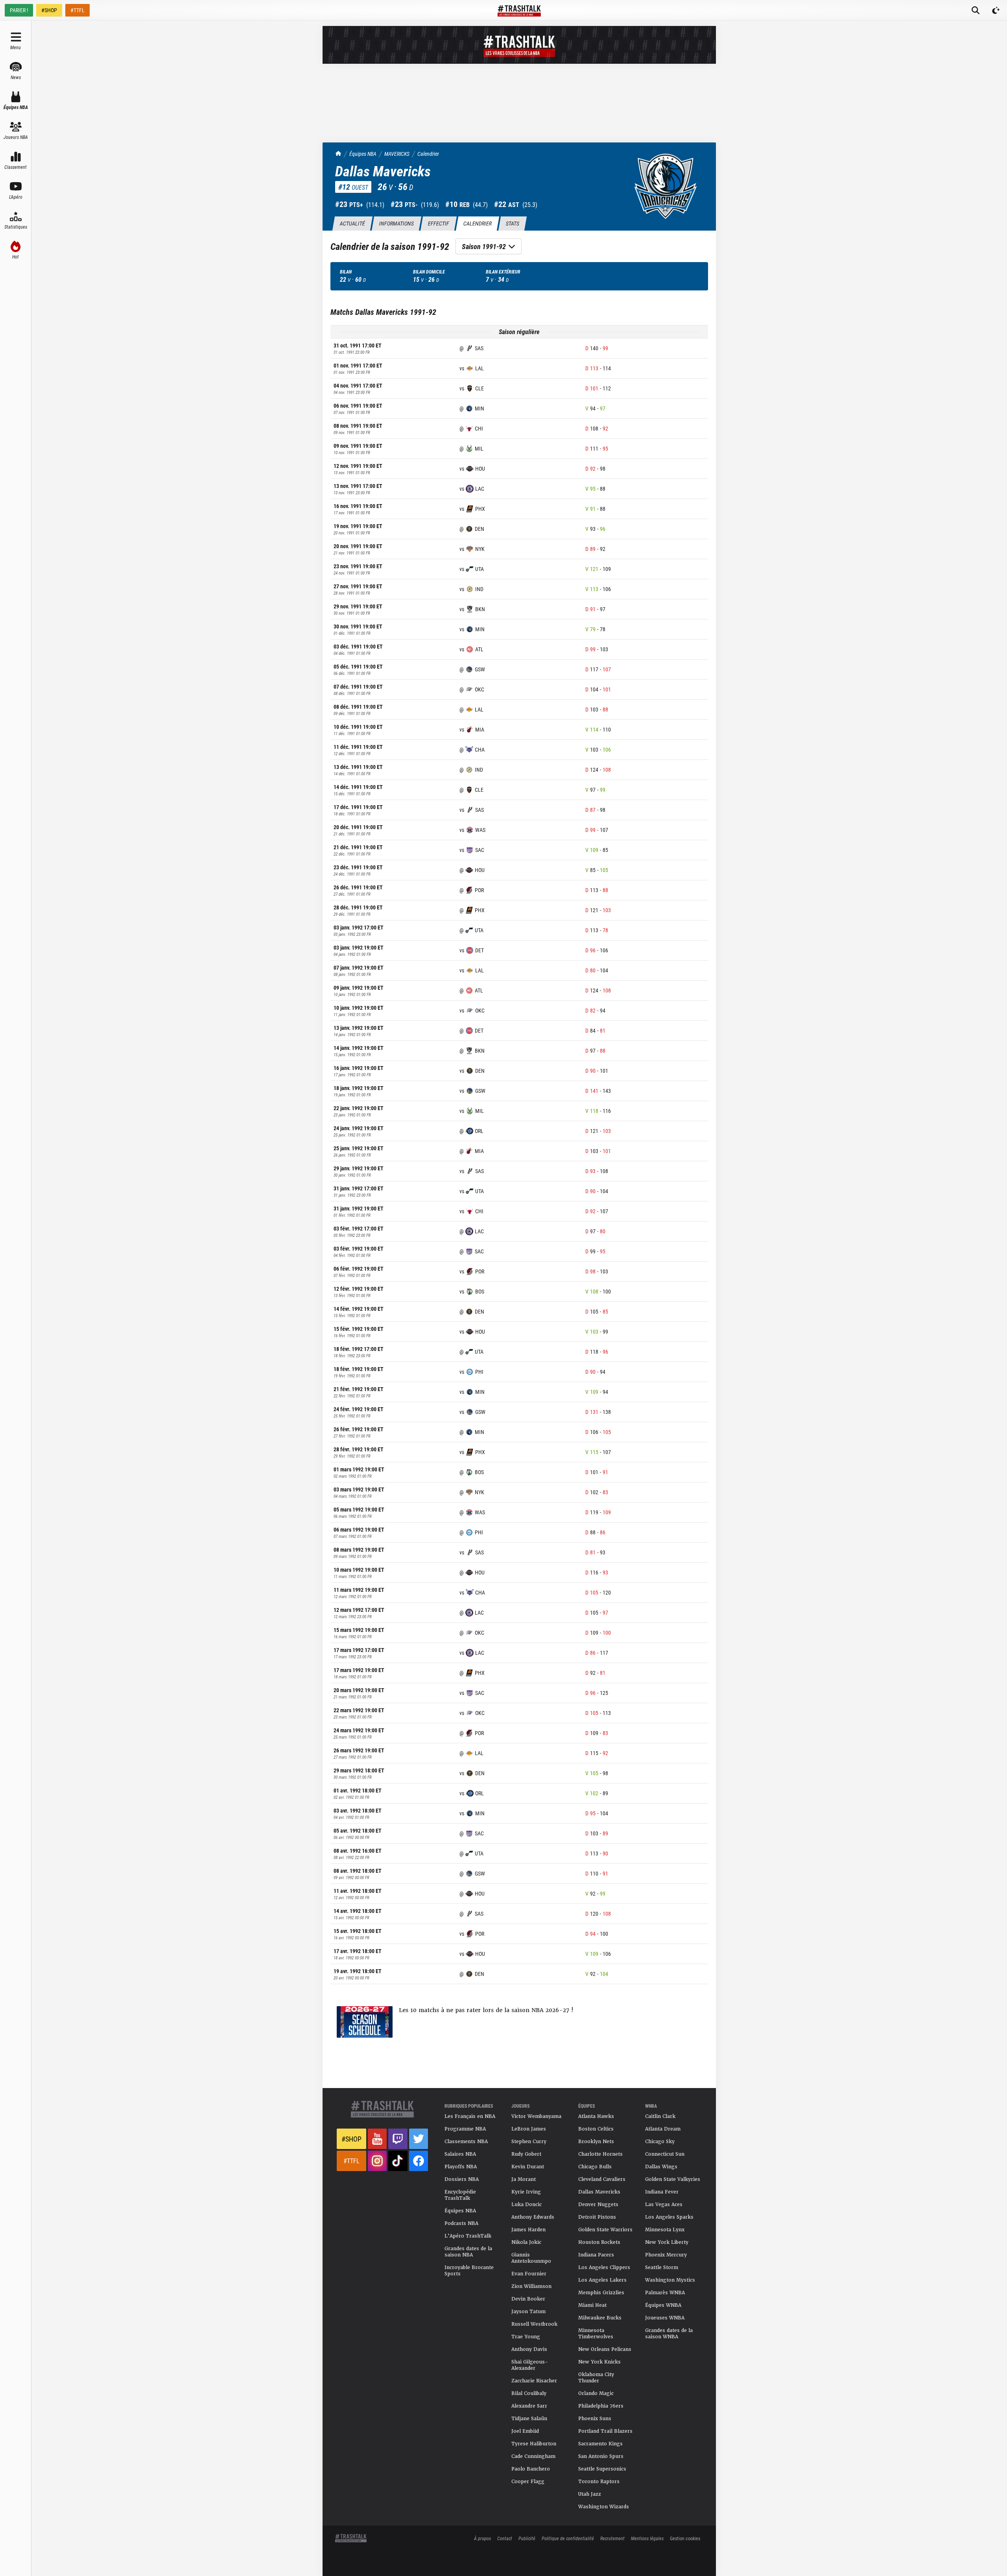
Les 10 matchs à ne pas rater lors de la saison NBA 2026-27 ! (486, 2010)
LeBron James (529, 2129)
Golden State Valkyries (673, 2179)
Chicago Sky (660, 2142)
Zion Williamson (531, 2286)
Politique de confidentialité (568, 2538)
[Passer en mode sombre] (996, 10)
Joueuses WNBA (665, 2318)
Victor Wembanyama (536, 2116)
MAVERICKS (397, 154)
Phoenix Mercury (666, 2255)
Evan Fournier (529, 2274)
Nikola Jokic (526, 2242)
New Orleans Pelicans (605, 2349)
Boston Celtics (596, 2129)
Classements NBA (466, 2142)
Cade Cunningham (533, 2456)
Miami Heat (592, 2305)
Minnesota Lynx (665, 2230)
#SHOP (49, 10)
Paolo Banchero (531, 2469)
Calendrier (428, 154)
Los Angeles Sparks (669, 2217)
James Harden (528, 2230)
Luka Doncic (527, 2205)
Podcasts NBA (461, 2223)
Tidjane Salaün (529, 2419)
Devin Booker (528, 2299)
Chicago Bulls (595, 2167)
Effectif (438, 223)
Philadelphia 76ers (601, 2406)
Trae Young (526, 2337)
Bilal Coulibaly (529, 2393)
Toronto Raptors (599, 2482)
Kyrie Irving (526, 2192)
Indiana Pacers (596, 2255)
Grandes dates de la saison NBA (468, 2252)
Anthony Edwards (533, 2217)
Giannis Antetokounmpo (531, 2258)
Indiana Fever (662, 2192)
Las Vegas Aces (664, 2205)
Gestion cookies (685, 2538)
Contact (505, 2538)
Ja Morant (524, 2179)
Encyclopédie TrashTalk (460, 2195)
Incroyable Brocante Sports (469, 2271)
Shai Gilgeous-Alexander (530, 2365)
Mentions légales (647, 2538)
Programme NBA (465, 2129)
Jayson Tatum (528, 2312)
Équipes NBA (363, 154)
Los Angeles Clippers (604, 2267)
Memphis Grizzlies (601, 2293)
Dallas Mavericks (599, 2192)
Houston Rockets (599, 2242)
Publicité (527, 2538)
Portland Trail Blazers (605, 2431)
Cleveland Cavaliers (602, 2179)
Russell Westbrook (534, 2324)
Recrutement (612, 2538)
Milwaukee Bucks (600, 2318)
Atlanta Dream (663, 2129)
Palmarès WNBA (665, 2293)
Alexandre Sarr (529, 2406)
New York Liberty (667, 2242)
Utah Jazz (590, 2494)
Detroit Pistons (597, 2217)
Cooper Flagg (528, 2482)
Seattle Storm (662, 2267)
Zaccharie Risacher (534, 2381)
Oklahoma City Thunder (596, 2378)
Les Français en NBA (470, 2116)
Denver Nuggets (598, 2205)
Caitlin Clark (660, 2116)
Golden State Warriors (605, 2230)
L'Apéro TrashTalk (468, 2236)
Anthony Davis (529, 2349)
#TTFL (77, 10)
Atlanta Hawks (596, 2116)
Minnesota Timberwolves (596, 2334)
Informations (396, 223)
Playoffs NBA (461, 2167)
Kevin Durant (528, 2167)
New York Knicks (599, 2362)
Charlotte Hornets (600, 2154)
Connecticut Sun (665, 2154)
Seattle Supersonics (602, 2469)
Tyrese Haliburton (534, 2444)
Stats (512, 223)
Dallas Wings (661, 2167)
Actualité (352, 223)
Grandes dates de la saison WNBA (669, 2334)
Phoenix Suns (595, 2419)
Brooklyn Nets (596, 2142)
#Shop (351, 2139)
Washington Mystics (670, 2280)
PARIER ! (19, 10)
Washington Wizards (604, 2507)
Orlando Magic (596, 2393)
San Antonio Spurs (601, 2456)
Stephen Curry (529, 2142)
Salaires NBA (460, 2154)
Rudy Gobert (526, 2154)
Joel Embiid (525, 2431)
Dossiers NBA (462, 2179)
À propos (482, 2538)
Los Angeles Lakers (602, 2280)
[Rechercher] (976, 10)
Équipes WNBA (663, 2305)
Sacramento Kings (600, 2444)
